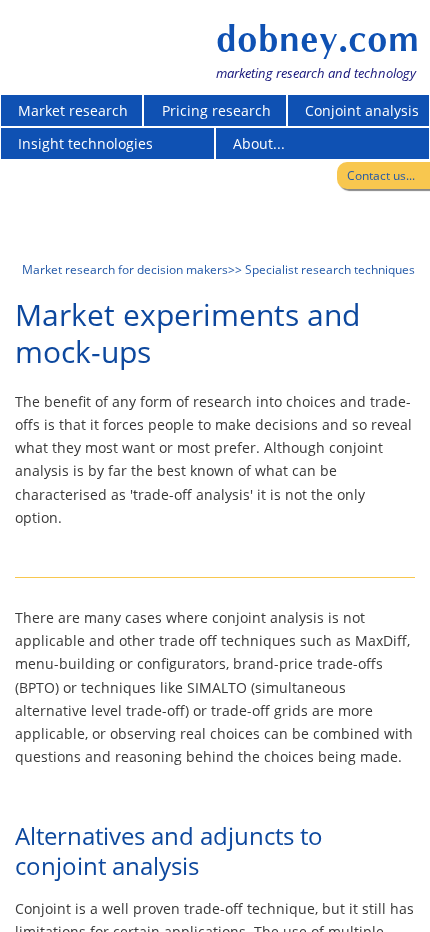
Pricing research (216, 110)
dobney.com (317, 39)
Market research (73, 110)
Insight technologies (85, 143)
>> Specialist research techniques (321, 269)
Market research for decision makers (125, 269)
